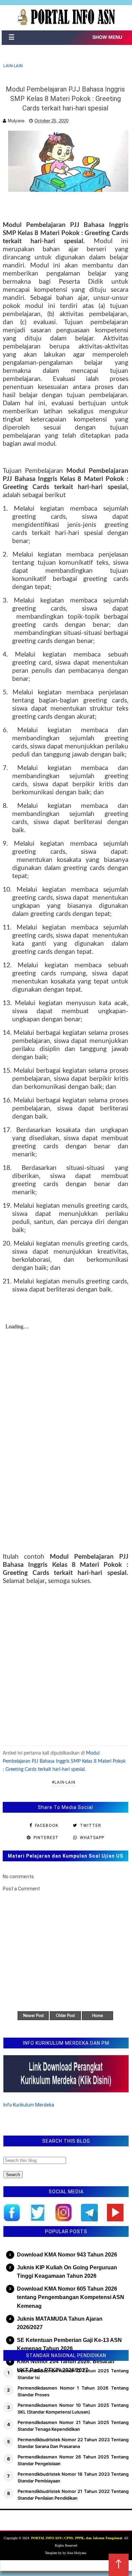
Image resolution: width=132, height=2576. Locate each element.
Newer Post (33, 2016)
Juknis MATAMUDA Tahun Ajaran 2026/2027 (60, 2323)
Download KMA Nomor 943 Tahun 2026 (67, 2255)
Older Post (65, 2016)
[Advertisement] (66, 1665)
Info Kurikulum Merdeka (29, 2105)
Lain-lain (13, 66)
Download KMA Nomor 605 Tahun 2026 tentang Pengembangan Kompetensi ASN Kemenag (71, 2297)
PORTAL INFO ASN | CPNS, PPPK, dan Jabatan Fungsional (77, 2538)
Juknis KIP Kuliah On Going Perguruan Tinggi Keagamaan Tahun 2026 (67, 2272)
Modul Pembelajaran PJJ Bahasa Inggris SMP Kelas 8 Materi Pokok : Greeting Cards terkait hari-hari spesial (64, 1761)
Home (97, 2016)
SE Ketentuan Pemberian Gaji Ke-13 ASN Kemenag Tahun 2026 (69, 2344)
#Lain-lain (64, 1782)
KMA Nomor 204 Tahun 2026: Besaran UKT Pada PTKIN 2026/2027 (66, 2366)
